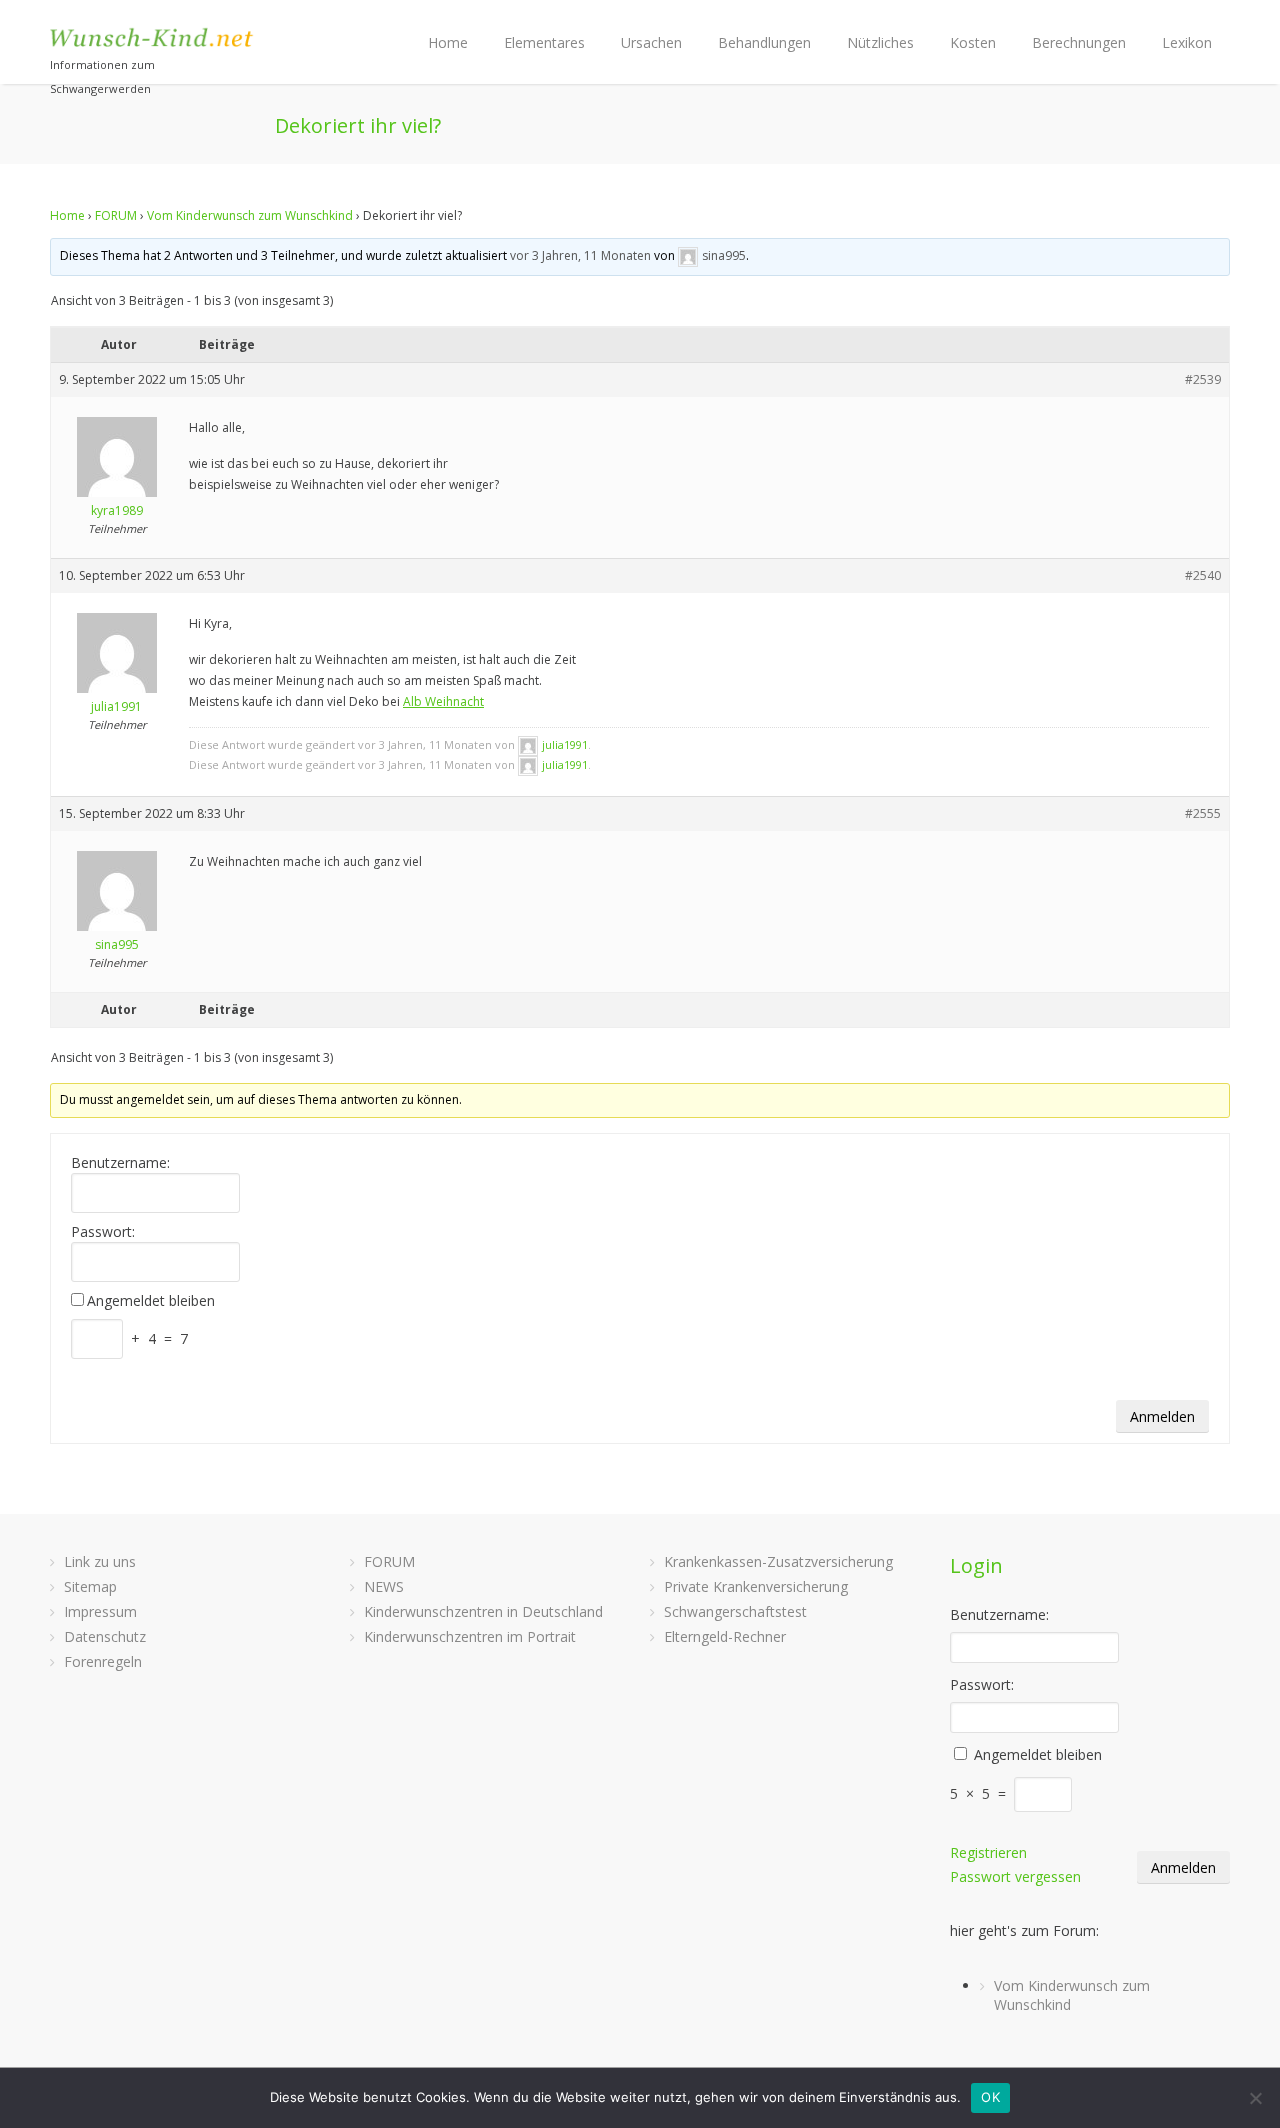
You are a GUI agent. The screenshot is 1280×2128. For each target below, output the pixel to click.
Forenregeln (103, 1661)
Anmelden (1162, 1416)
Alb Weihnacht (443, 701)
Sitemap (90, 1586)
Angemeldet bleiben (151, 1301)
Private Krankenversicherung (756, 1586)
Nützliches (880, 42)
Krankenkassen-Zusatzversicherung (778, 1561)
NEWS (384, 1586)
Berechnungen (1079, 42)
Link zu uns (100, 1561)
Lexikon (1187, 42)
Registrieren (988, 1852)
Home (448, 42)
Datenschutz (105, 1636)
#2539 (1203, 379)
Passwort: (103, 1232)
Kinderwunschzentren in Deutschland (483, 1611)
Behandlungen (764, 42)
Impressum (100, 1611)
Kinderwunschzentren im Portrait (470, 1636)
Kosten (973, 42)
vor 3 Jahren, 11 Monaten (580, 255)
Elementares (544, 42)
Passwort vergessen (1015, 1876)
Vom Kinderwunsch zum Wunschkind (250, 215)
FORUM (116, 215)
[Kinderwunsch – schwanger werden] (152, 37)
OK (990, 2097)
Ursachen (651, 42)
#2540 (1203, 575)
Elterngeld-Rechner (725, 1636)
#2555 (1203, 813)
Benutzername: (120, 1163)
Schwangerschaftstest (735, 1611)
